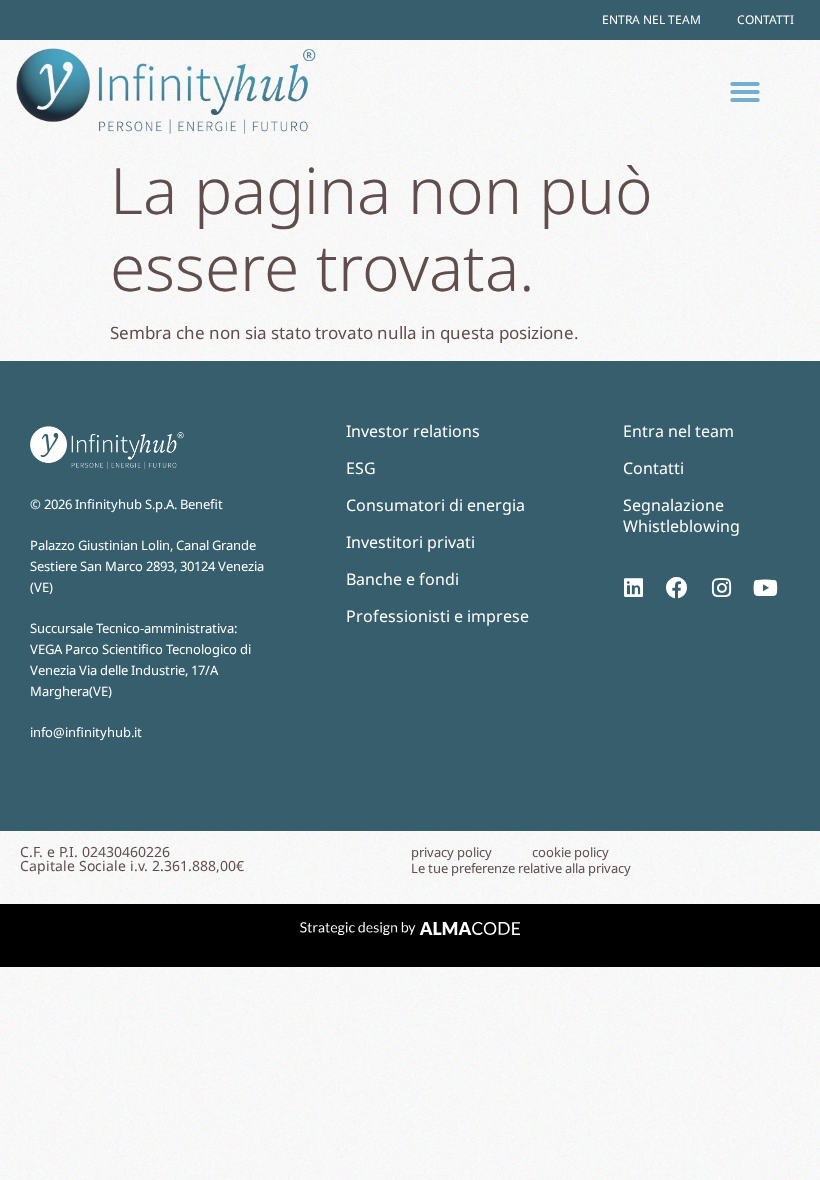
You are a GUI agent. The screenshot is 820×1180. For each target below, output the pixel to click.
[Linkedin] (633, 588)
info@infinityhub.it (86, 732)
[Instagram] (721, 588)
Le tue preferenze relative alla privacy (521, 869)
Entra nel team (651, 19)
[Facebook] (677, 588)
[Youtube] (765, 588)
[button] (745, 92)
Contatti (765, 19)
